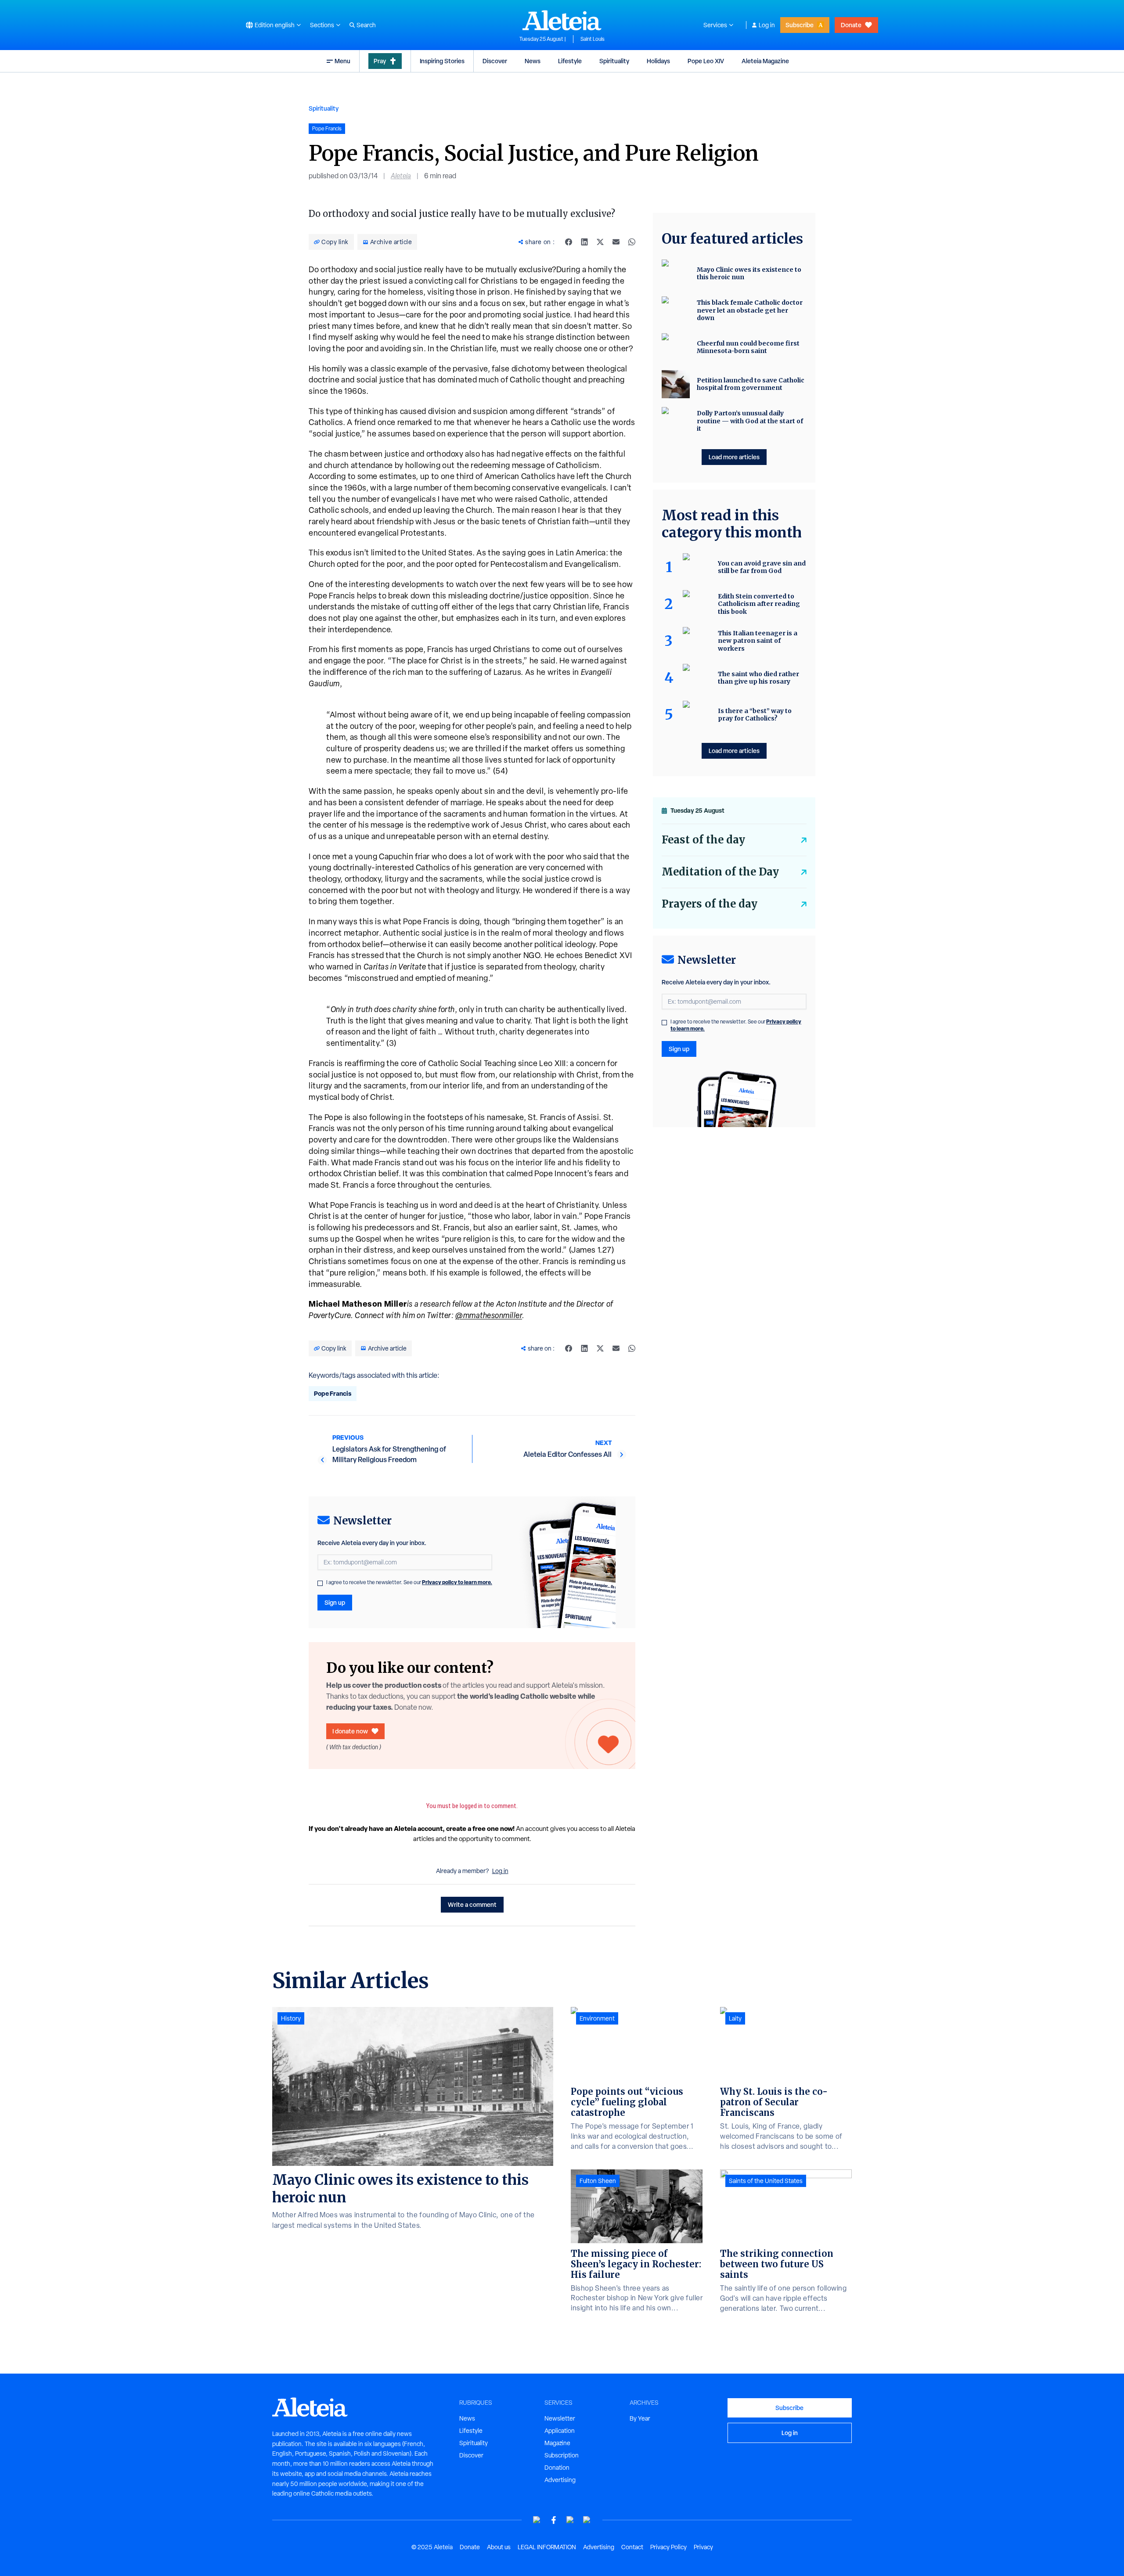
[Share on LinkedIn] (584, 242)
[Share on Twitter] (600, 242)
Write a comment (472, 1904)
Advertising (560, 2480)
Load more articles (734, 457)
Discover (495, 61)
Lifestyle (570, 61)
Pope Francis (333, 1393)
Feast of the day (703, 840)
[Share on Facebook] (569, 242)
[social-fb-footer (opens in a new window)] (554, 2520)
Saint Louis (593, 39)
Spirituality (614, 61)
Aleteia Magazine (765, 61)
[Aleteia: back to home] (562, 20)
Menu (342, 61)
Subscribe (800, 25)
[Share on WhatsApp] (632, 242)
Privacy (703, 2547)
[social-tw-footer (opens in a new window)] (570, 2520)
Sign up (335, 1602)
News (533, 61)
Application (560, 2431)
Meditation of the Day (720, 872)
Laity (735, 2018)
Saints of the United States (766, 2181)
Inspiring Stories (442, 61)
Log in (767, 25)
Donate (851, 25)
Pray (380, 61)
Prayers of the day (710, 904)
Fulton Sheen (598, 2181)
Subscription (562, 2455)
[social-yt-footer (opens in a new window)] (537, 2520)
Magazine (557, 2443)
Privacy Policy (668, 2547)
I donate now (350, 1731)
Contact (632, 2547)
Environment (597, 2018)
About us (499, 2547)
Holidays (658, 61)
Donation (557, 2468)
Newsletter (560, 2418)
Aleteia (401, 176)
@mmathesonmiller (489, 1315)
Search (366, 25)
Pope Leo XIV (706, 61)
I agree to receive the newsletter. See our (409, 1582)
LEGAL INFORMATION (547, 2547)
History (291, 2018)
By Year (640, 2418)
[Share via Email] (616, 242)
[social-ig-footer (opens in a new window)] (587, 2520)
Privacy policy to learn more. (457, 1582)
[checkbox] (320, 1583)
